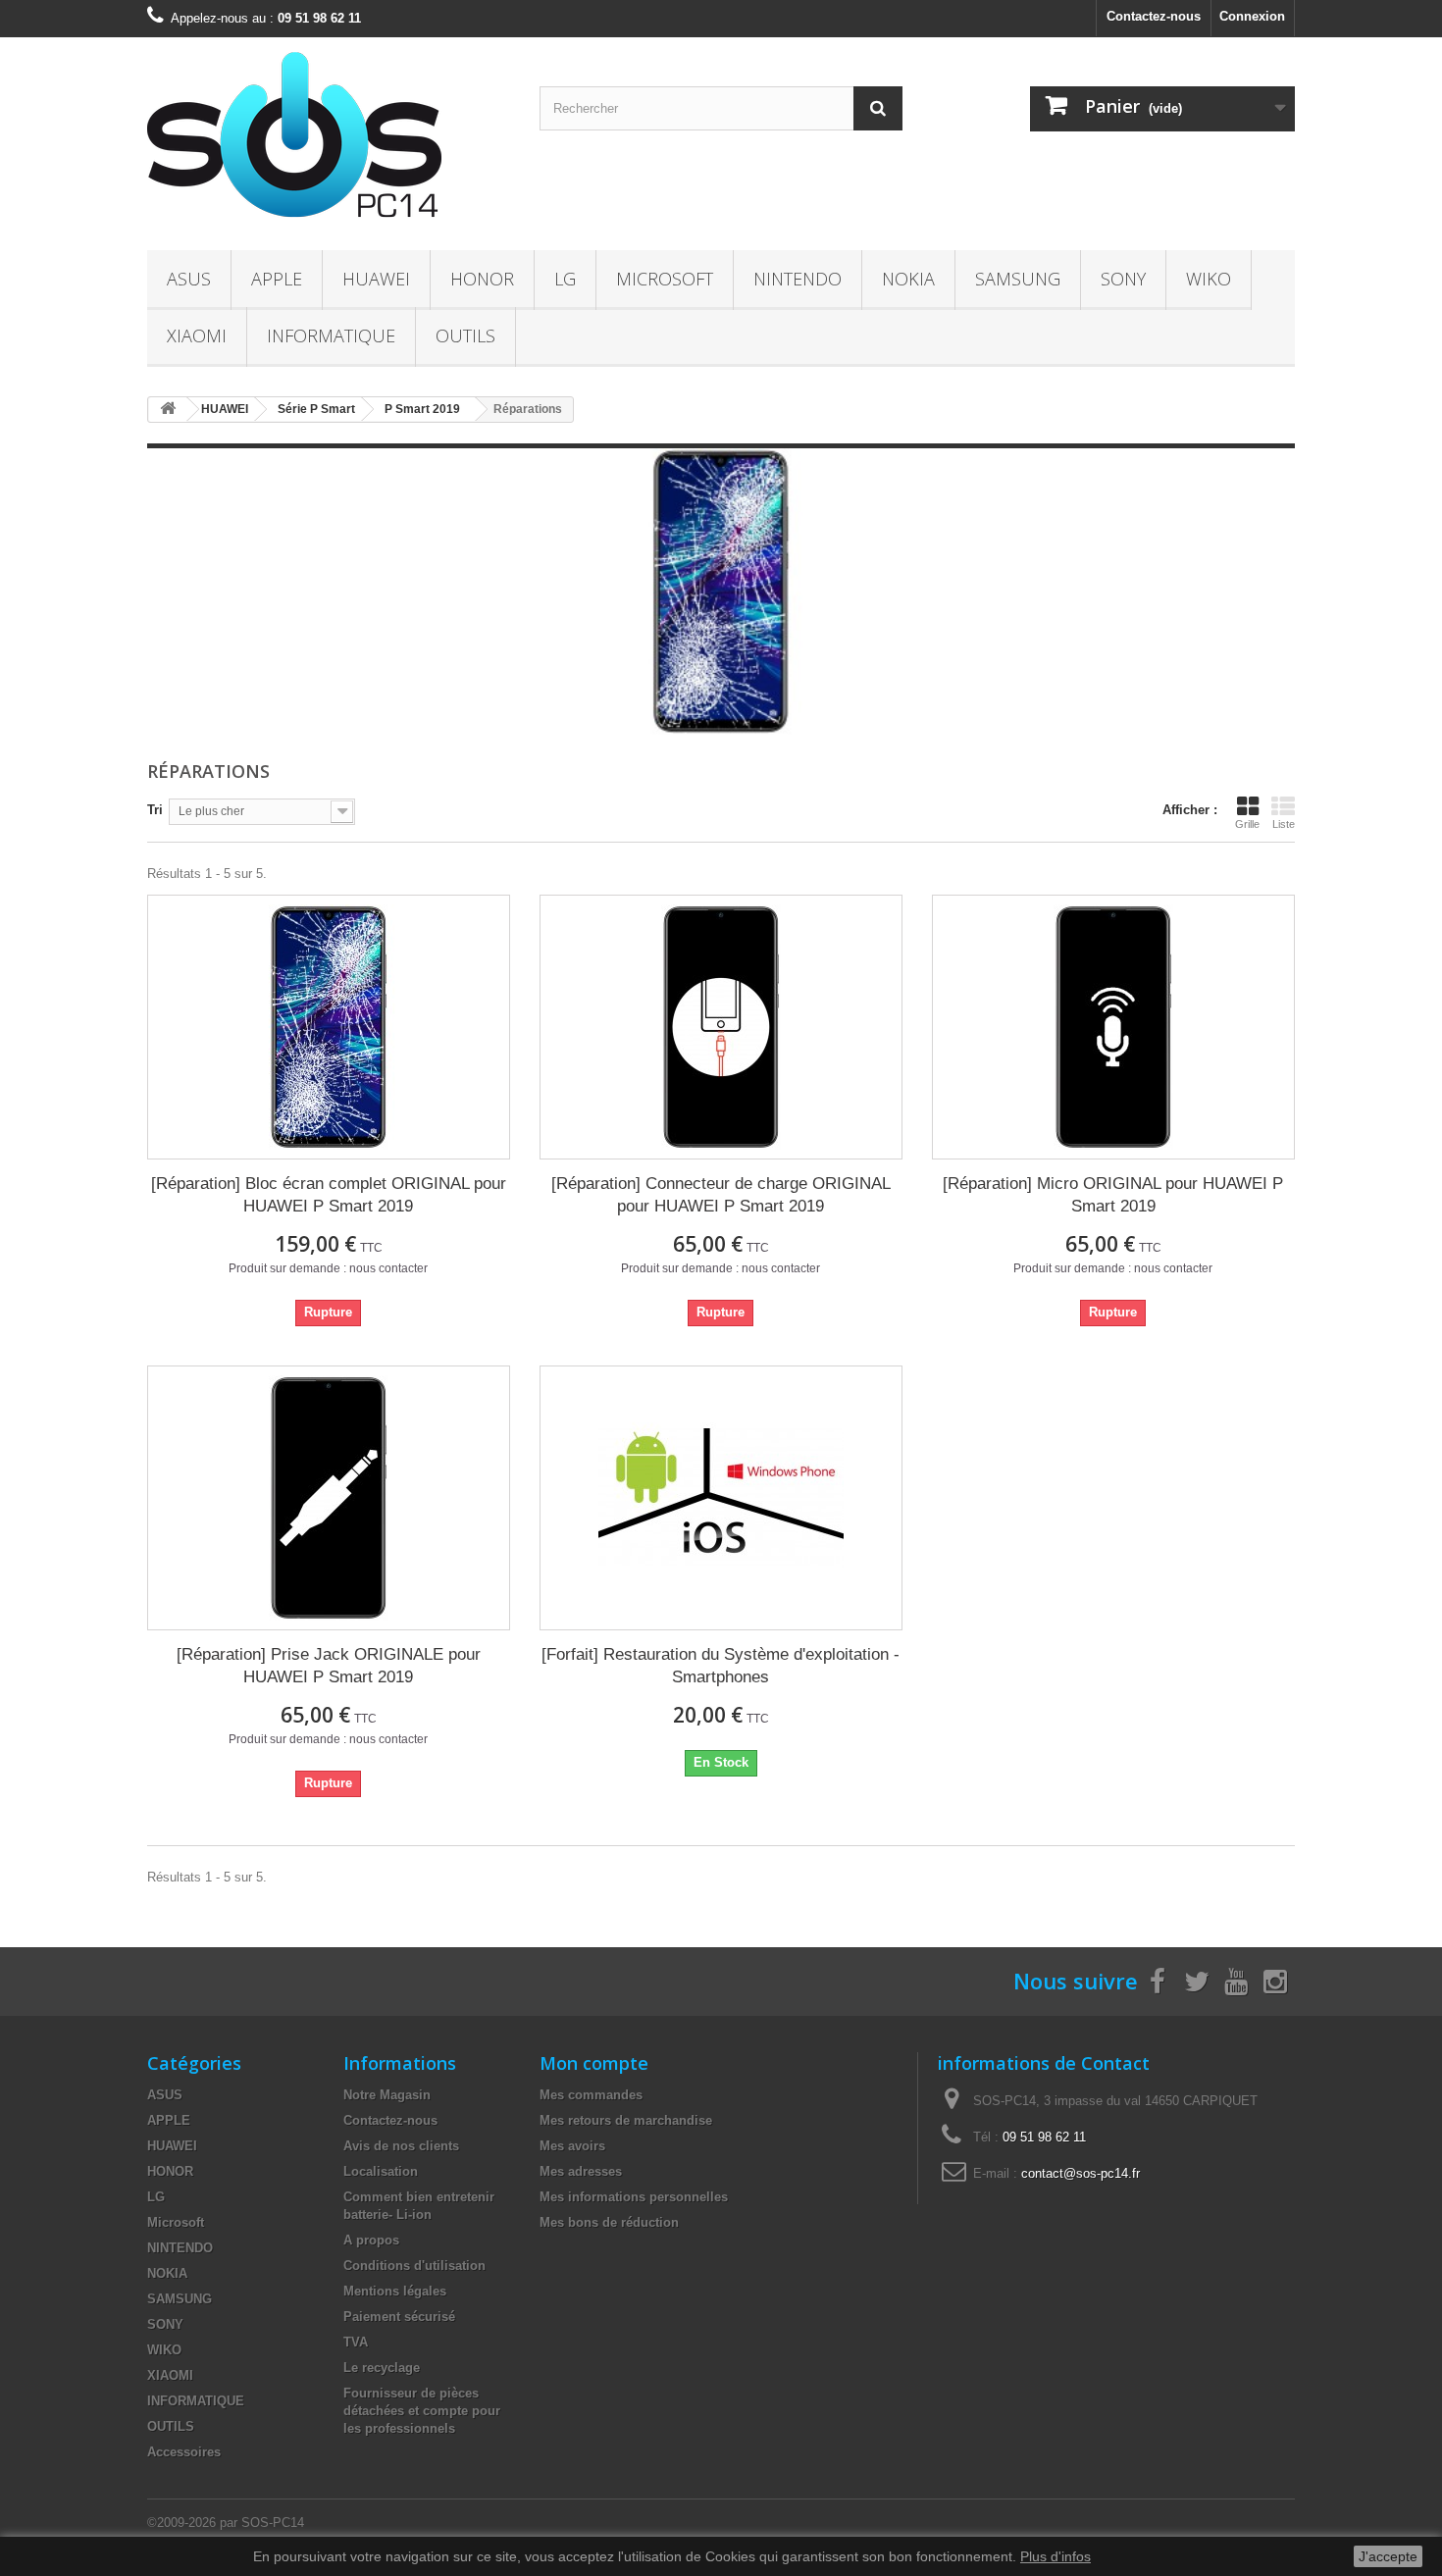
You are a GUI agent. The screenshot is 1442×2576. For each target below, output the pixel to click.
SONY (1123, 279)
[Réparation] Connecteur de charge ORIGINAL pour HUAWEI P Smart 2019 (721, 1195)
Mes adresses (581, 2171)
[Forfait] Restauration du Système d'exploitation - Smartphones (721, 1666)
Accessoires (184, 2452)
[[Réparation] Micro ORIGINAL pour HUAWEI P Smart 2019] (1113, 1027)
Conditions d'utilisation (414, 2266)
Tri (155, 810)
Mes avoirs (572, 2146)
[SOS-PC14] (329, 139)
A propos (371, 2240)
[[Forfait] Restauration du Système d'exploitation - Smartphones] (721, 1498)
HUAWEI (376, 279)
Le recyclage (382, 2368)
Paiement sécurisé (399, 2317)
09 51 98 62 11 (1044, 2137)
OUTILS (465, 335)
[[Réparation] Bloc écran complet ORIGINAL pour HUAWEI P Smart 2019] (329, 1027)
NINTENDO (798, 279)
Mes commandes (591, 2095)
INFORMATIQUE (331, 335)
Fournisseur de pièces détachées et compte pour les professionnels (422, 2411)
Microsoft (665, 279)
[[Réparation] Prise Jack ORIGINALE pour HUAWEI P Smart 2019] (329, 1498)
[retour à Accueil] (168, 410)
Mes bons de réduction (609, 2222)
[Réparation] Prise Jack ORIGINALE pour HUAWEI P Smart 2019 (329, 1666)
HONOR (482, 279)
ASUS (189, 279)
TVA (356, 2342)
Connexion (1252, 16)
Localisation (381, 2171)
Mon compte (594, 2063)
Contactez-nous (1154, 16)
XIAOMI (197, 335)
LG (565, 279)
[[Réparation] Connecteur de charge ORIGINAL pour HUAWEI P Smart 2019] (721, 1027)
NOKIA (908, 279)
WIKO (1209, 279)
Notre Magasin (387, 2095)
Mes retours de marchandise (626, 2120)
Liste (1284, 824)
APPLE (277, 279)
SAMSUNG (1018, 279)
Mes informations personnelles (634, 2197)
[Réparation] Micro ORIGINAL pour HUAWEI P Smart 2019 (1113, 1195)
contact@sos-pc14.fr (1081, 2173)
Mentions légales (395, 2291)
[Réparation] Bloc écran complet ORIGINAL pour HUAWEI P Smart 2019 (329, 1195)
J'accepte (1388, 2556)
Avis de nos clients (401, 2146)
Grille (1247, 824)
